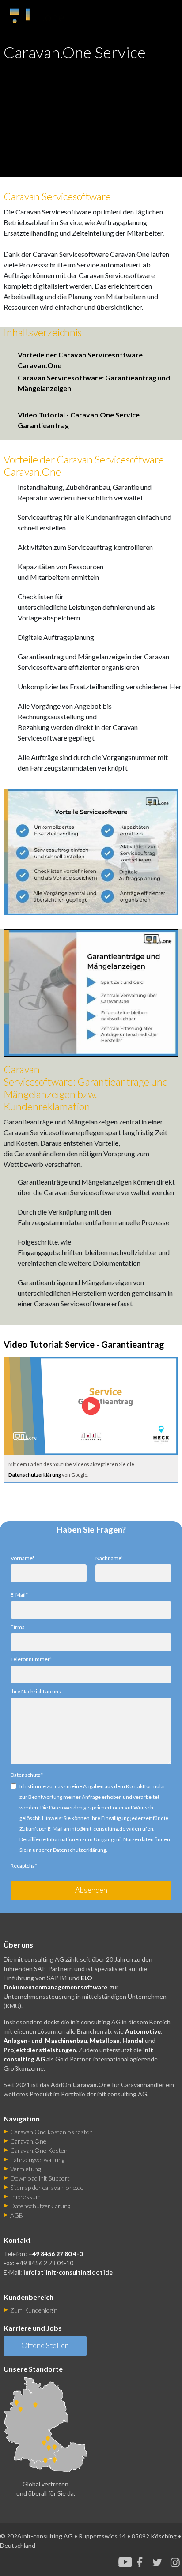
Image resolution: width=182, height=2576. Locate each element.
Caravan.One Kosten (39, 2150)
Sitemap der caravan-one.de (47, 2187)
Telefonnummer (31, 1659)
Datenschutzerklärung (35, 1475)
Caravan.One (28, 2141)
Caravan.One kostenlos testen (51, 2132)
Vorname (23, 1558)
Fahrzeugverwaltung (37, 2160)
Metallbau (105, 2040)
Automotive (143, 2031)
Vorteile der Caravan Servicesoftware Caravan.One (80, 360)
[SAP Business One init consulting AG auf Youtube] (125, 2562)
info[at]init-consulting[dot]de (68, 2272)
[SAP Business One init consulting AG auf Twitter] (157, 2562)
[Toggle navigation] (173, 15)
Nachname (109, 1558)
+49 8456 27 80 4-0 (55, 2254)
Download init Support (40, 2178)
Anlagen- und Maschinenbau (45, 2040)
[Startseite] (50, 13)
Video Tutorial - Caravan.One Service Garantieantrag (79, 420)
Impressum (25, 2197)
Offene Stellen (45, 2345)
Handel (133, 2040)
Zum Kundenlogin (34, 2310)
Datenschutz (27, 1775)
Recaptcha (24, 1866)
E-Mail (19, 1595)
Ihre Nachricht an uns (36, 1691)
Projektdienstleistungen (40, 2050)
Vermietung (25, 2169)
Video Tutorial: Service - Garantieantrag (84, 1344)
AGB (17, 2215)
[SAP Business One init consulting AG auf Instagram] (175, 2562)
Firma (18, 1627)
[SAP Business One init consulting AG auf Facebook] (142, 2562)
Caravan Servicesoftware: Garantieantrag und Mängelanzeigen (94, 383)
